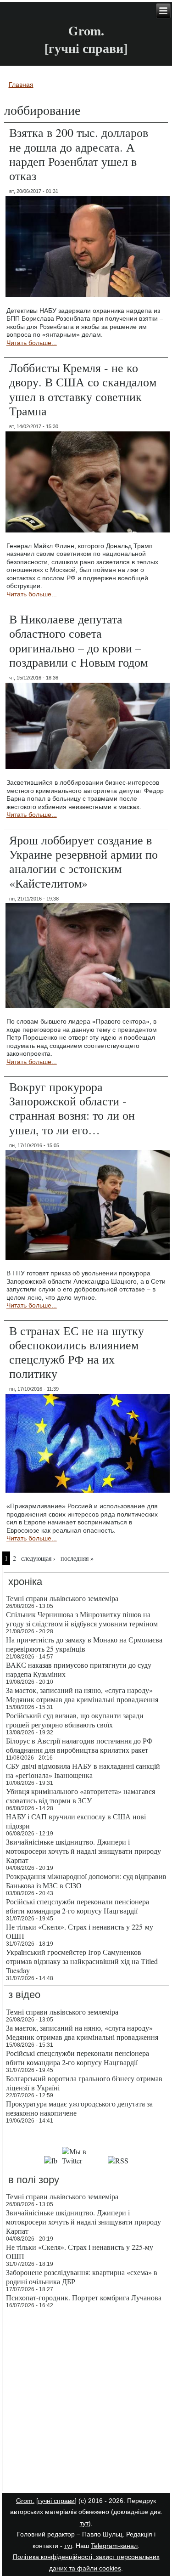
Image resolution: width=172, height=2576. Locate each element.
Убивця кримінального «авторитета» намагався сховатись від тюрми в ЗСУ (80, 1796)
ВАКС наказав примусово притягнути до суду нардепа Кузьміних (79, 1669)
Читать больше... (32, 343)
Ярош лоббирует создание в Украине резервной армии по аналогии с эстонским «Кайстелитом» (83, 861)
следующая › (38, 1558)
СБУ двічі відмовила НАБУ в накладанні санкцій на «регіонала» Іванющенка (83, 1770)
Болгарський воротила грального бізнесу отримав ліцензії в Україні (84, 2083)
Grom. (86, 31)
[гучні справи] (56, 2501)
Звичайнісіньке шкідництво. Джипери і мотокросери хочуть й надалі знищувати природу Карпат (83, 1851)
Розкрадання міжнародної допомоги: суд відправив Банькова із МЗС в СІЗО (86, 1881)
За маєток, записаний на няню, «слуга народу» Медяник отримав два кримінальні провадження (82, 1695)
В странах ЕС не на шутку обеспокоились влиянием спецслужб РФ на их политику (77, 1352)
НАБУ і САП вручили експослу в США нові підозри (76, 1821)
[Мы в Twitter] (83, 2160)
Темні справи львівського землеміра (62, 1598)
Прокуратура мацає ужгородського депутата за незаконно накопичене (79, 2108)
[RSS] (118, 2160)
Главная (21, 85)
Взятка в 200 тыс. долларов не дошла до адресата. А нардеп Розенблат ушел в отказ (79, 154)
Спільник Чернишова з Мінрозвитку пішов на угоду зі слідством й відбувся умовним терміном (82, 1619)
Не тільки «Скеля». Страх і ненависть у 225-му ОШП (80, 1931)
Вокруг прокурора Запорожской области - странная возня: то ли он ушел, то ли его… (72, 1108)
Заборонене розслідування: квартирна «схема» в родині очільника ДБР (82, 2277)
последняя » (77, 1558)
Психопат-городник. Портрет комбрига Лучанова (84, 2297)
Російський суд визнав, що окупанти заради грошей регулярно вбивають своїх (75, 1720)
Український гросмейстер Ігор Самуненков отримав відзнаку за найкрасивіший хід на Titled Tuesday (82, 1961)
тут (84, 2523)
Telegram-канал (114, 2546)
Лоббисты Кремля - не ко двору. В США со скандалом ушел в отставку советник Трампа (83, 389)
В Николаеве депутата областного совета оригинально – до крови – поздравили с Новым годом (78, 640)
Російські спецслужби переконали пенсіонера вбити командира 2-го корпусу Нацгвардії (78, 1906)
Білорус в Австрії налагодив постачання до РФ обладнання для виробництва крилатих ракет (79, 1745)
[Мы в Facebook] (51, 2160)
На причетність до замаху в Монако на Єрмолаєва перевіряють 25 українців (84, 1644)
